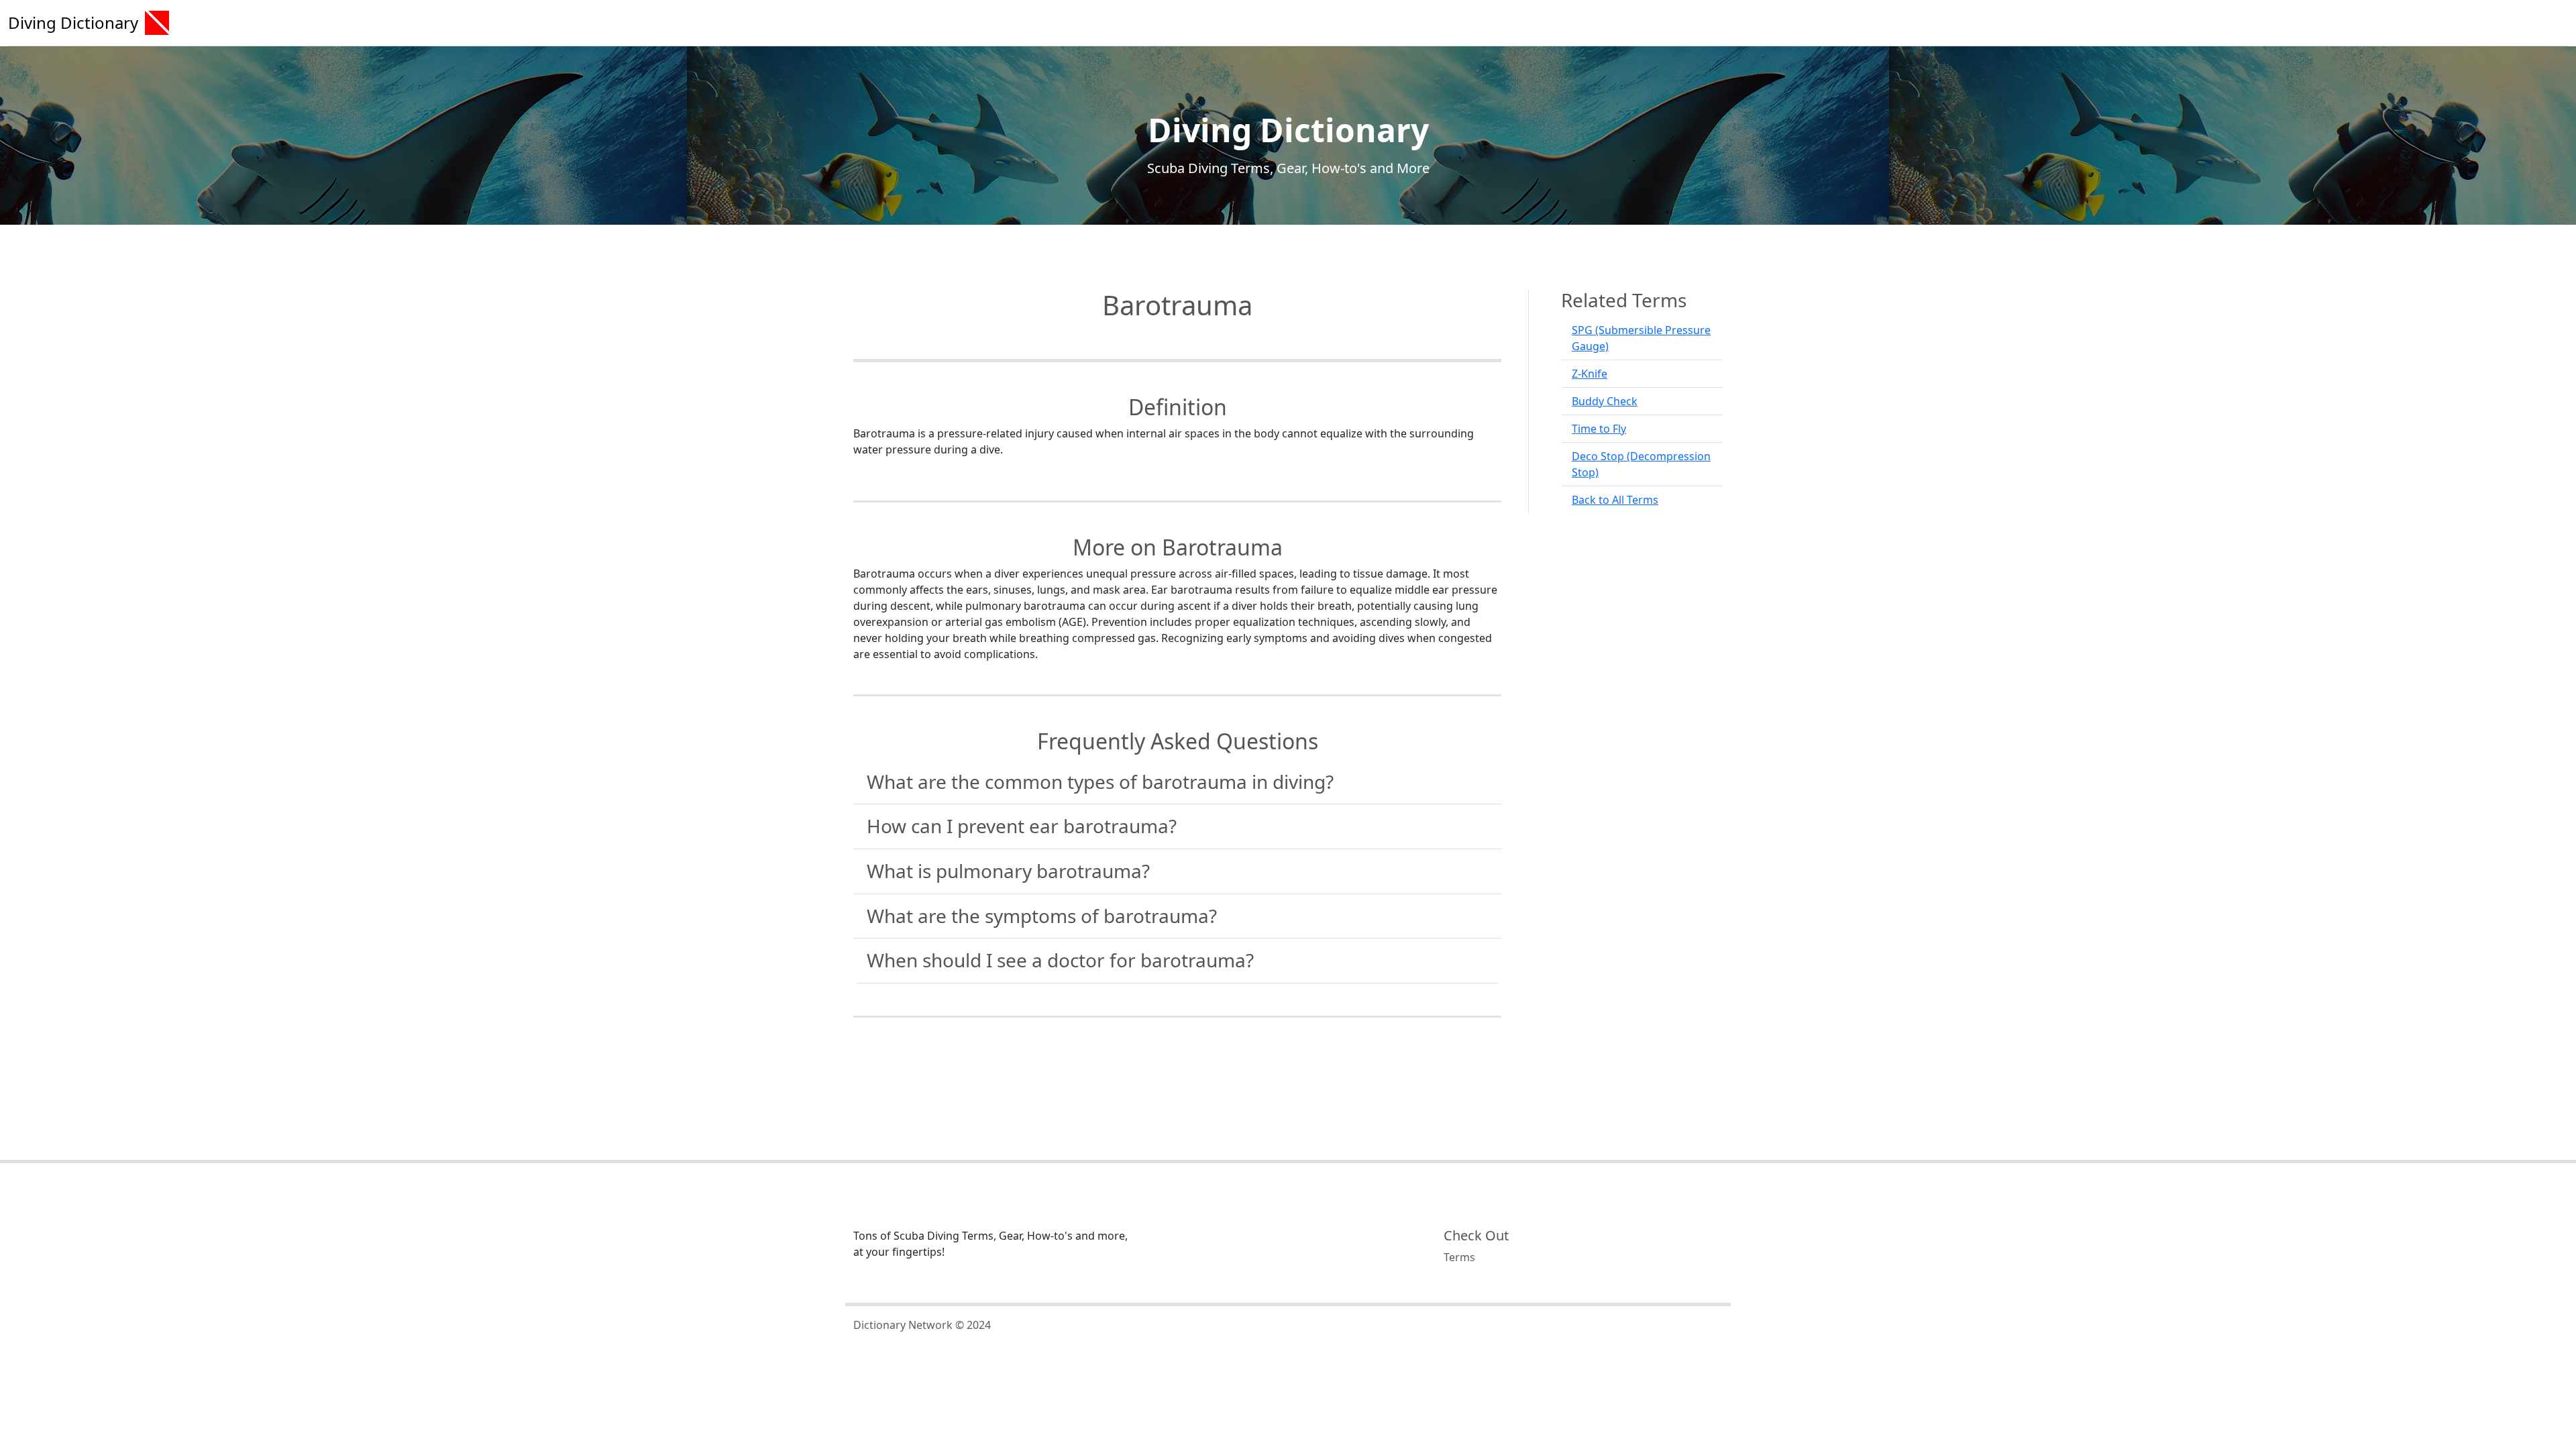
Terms (1459, 1257)
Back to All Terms (1615, 500)
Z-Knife (1590, 374)
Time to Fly (1599, 429)
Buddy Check (1605, 401)
